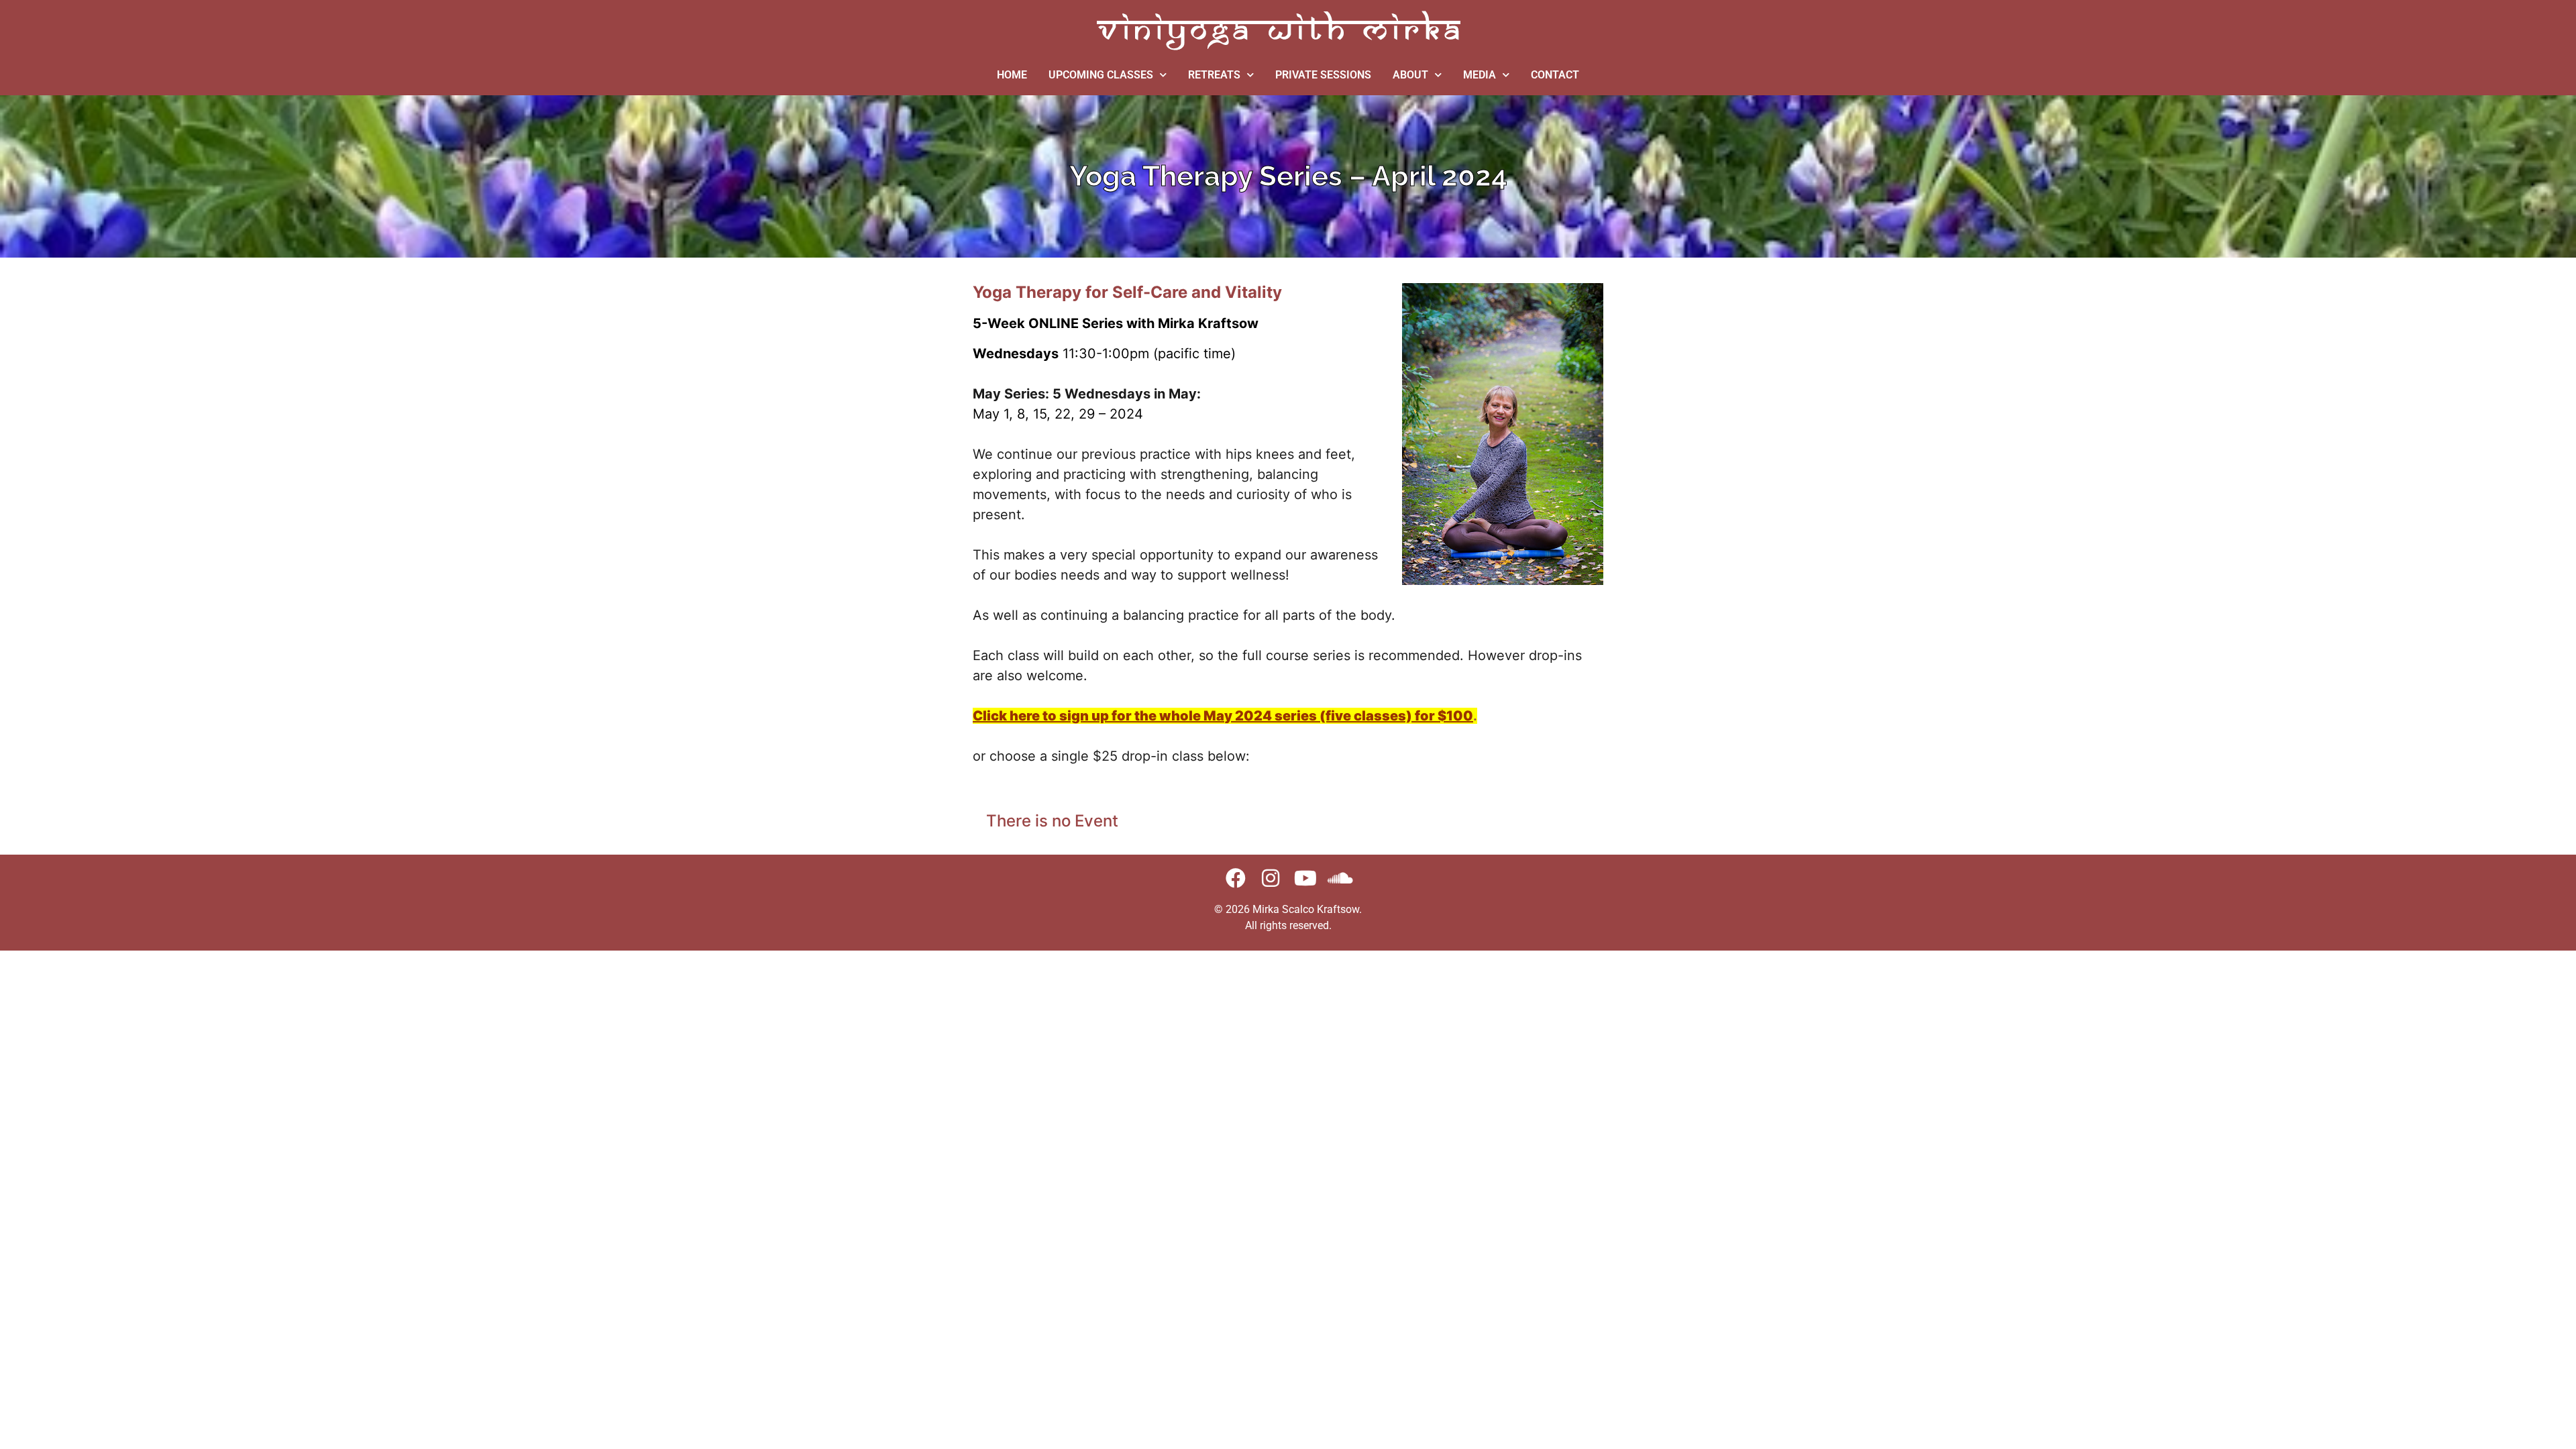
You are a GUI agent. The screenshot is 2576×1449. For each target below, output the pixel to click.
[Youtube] (1305, 878)
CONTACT (1555, 75)
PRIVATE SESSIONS (1323, 75)
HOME (1012, 75)
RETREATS (1214, 75)
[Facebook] (1236, 878)
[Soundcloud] (1340, 878)
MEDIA (1480, 75)
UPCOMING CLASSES (1101, 75)
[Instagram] (1271, 878)
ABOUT (1410, 75)
